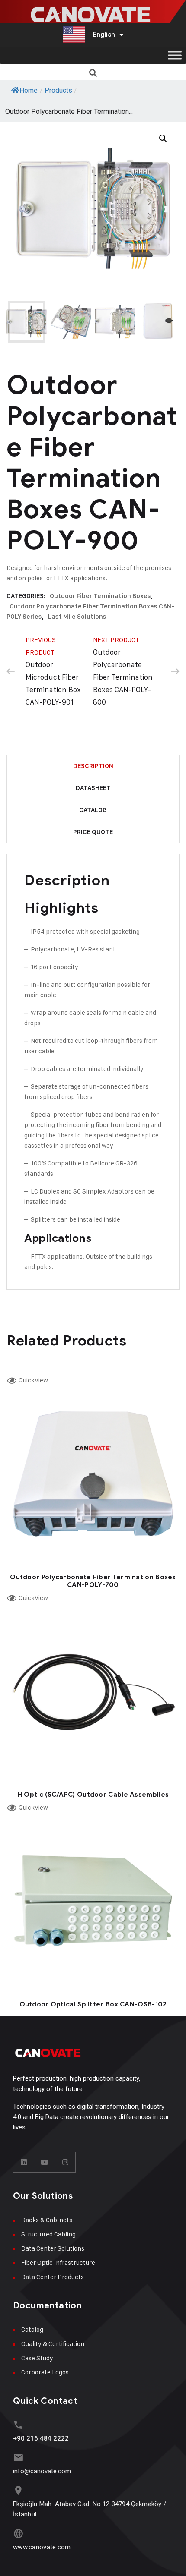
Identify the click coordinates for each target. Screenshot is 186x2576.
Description (93, 766)
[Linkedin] (24, 2162)
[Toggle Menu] (175, 55)
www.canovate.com (42, 2547)
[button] (93, 73)
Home (29, 90)
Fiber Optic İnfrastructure (58, 2263)
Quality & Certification (53, 2344)
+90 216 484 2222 (41, 2438)
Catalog (93, 810)
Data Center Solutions (53, 2248)
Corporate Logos (45, 2372)
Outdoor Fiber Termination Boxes (100, 596)
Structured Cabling (48, 2234)
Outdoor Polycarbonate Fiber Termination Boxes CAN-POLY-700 (93, 1581)
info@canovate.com (42, 2471)
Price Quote (93, 832)
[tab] (93, 766)
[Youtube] (45, 2162)
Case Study (37, 2358)
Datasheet (93, 788)
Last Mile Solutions (77, 617)
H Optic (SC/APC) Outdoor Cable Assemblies (93, 1795)
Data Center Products (53, 2277)
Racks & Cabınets (47, 2220)
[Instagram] (65, 2162)
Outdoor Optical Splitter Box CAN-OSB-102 (93, 2004)
